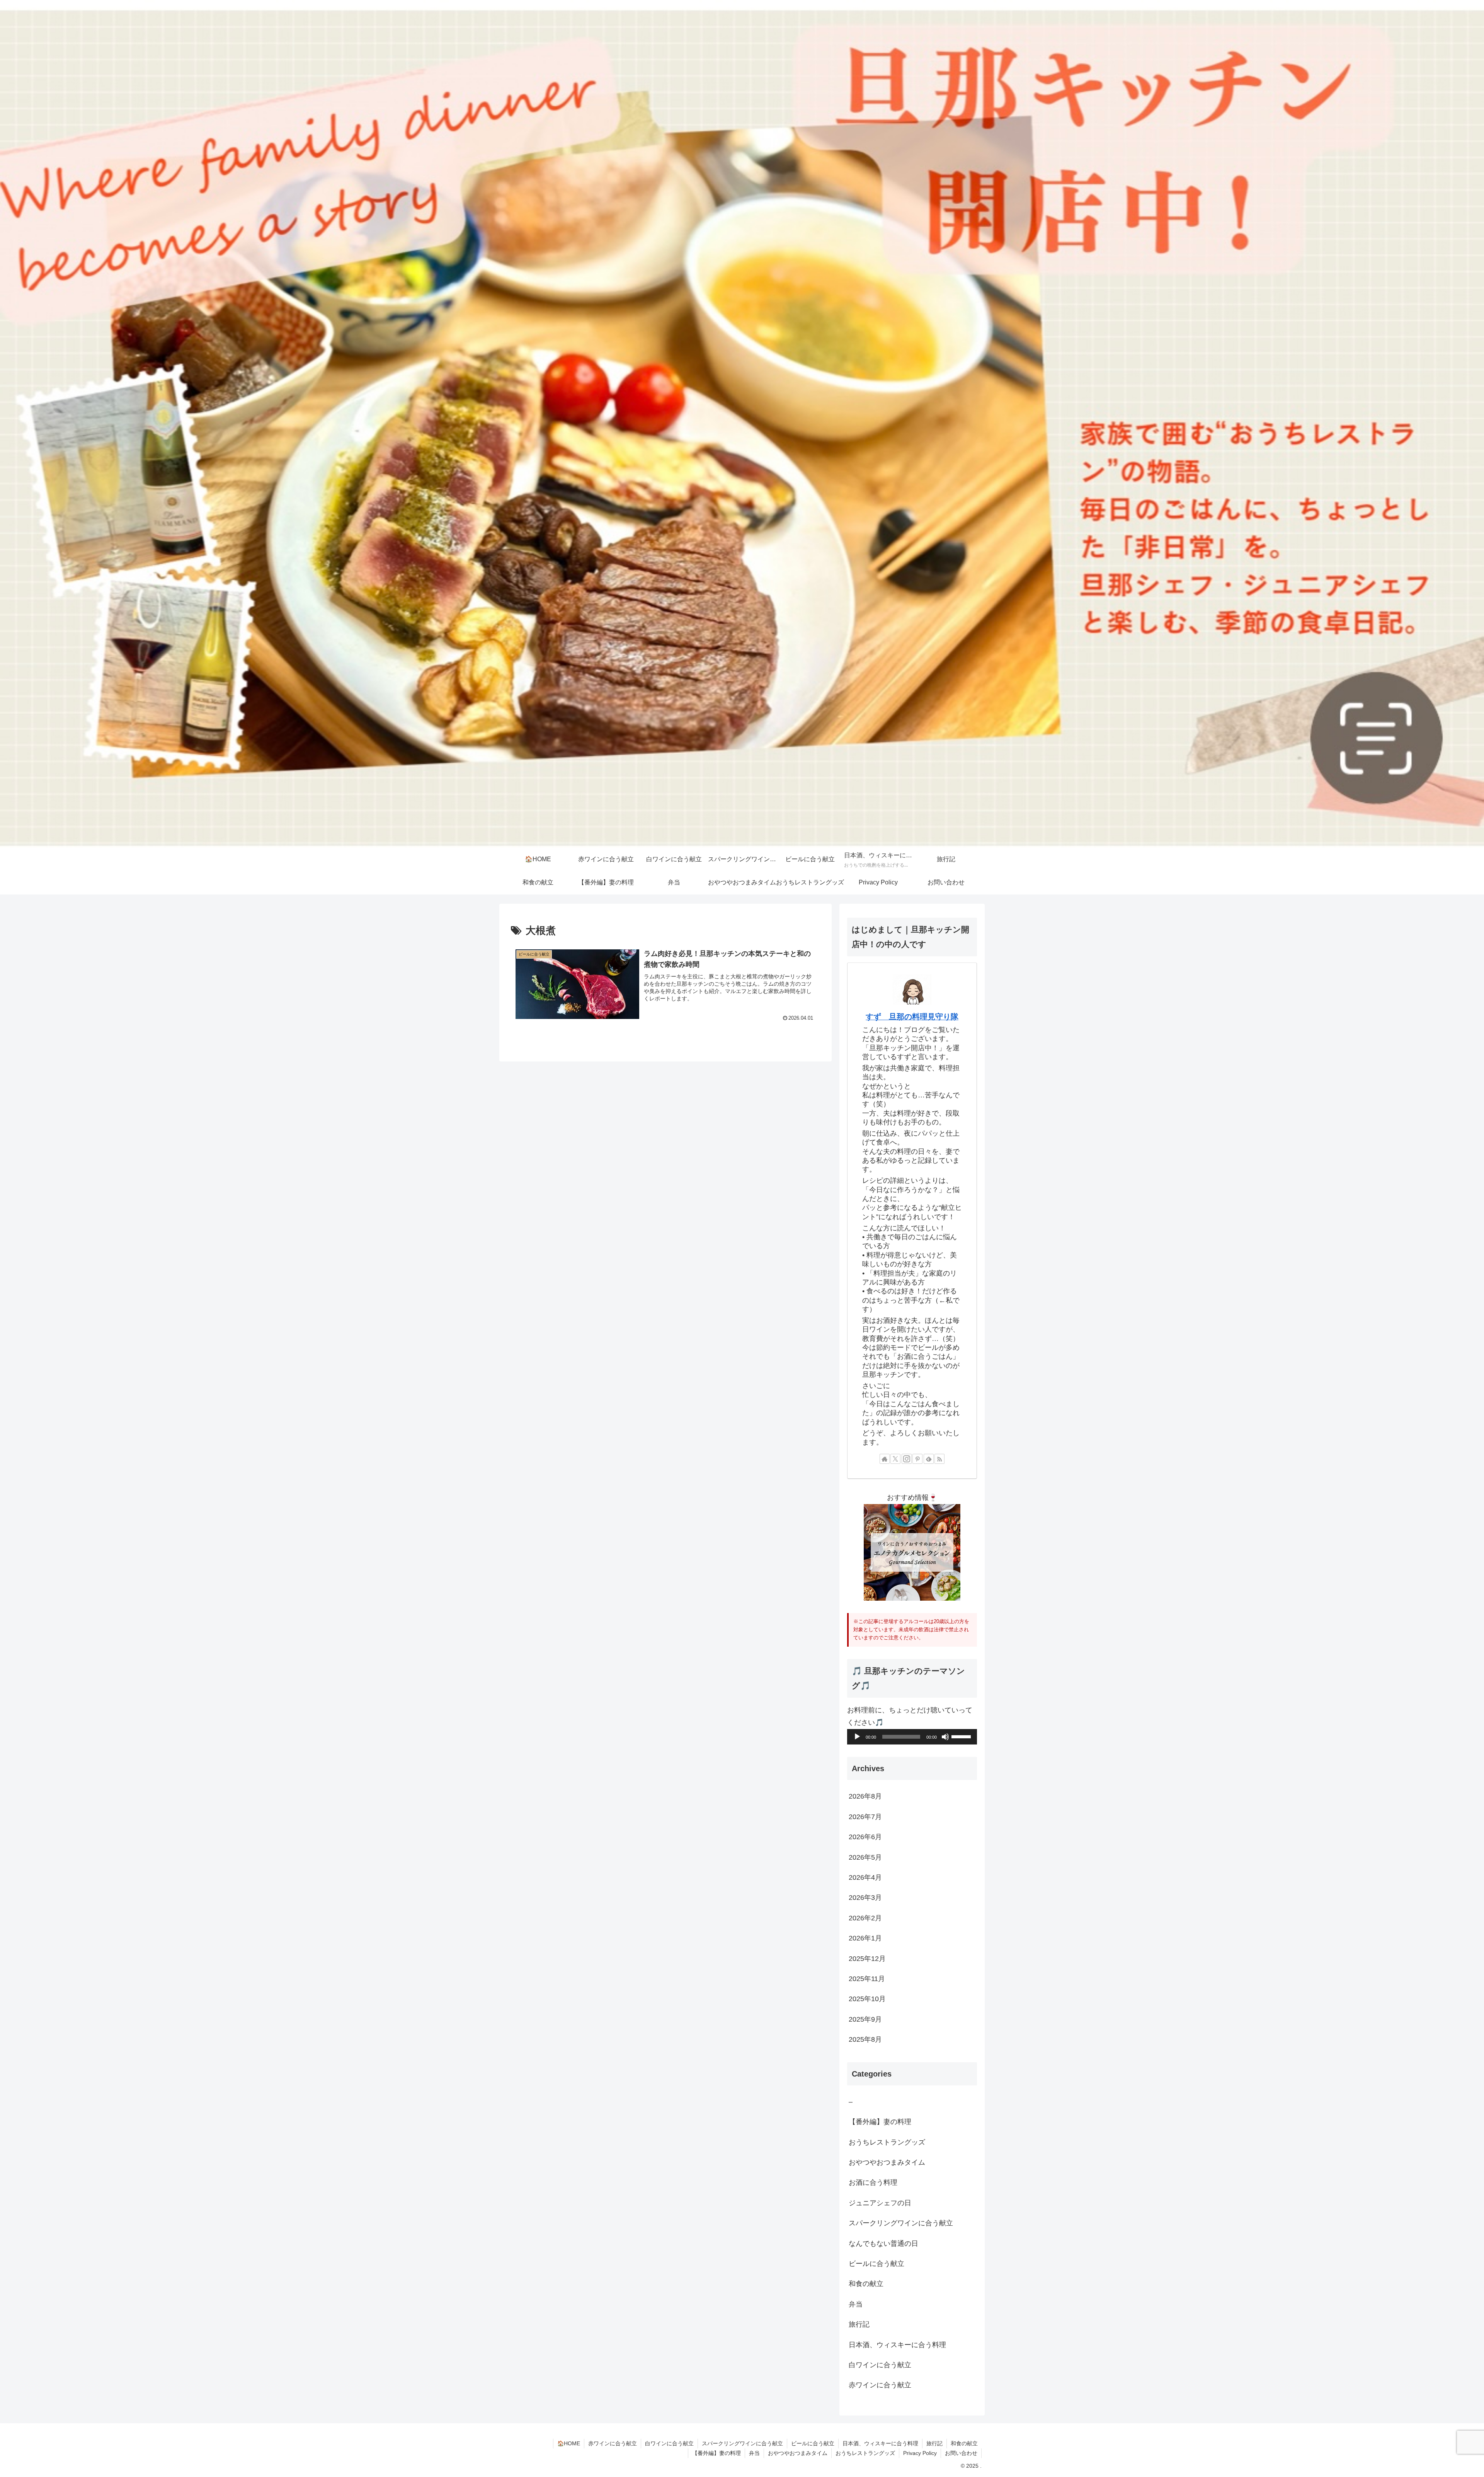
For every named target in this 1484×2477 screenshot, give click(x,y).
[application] (912, 1737)
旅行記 (934, 2443)
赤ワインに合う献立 (613, 2443)
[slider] (962, 1736)
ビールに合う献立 (813, 2443)
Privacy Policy (920, 2453)
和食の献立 (964, 2443)
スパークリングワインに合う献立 (742, 2443)
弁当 (754, 2453)
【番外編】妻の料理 (716, 2453)
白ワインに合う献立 (669, 2443)
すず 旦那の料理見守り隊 (912, 1017)
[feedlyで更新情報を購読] (929, 1459)
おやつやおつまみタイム (798, 2453)
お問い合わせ (961, 2453)
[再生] (857, 1737)
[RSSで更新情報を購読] (939, 1459)
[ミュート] (945, 1737)
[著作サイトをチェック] (885, 1459)
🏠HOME (569, 2443)
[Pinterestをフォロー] (917, 1459)
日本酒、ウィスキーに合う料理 (880, 2443)
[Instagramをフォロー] (907, 1459)
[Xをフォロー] (895, 1459)
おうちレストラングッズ (865, 2453)
